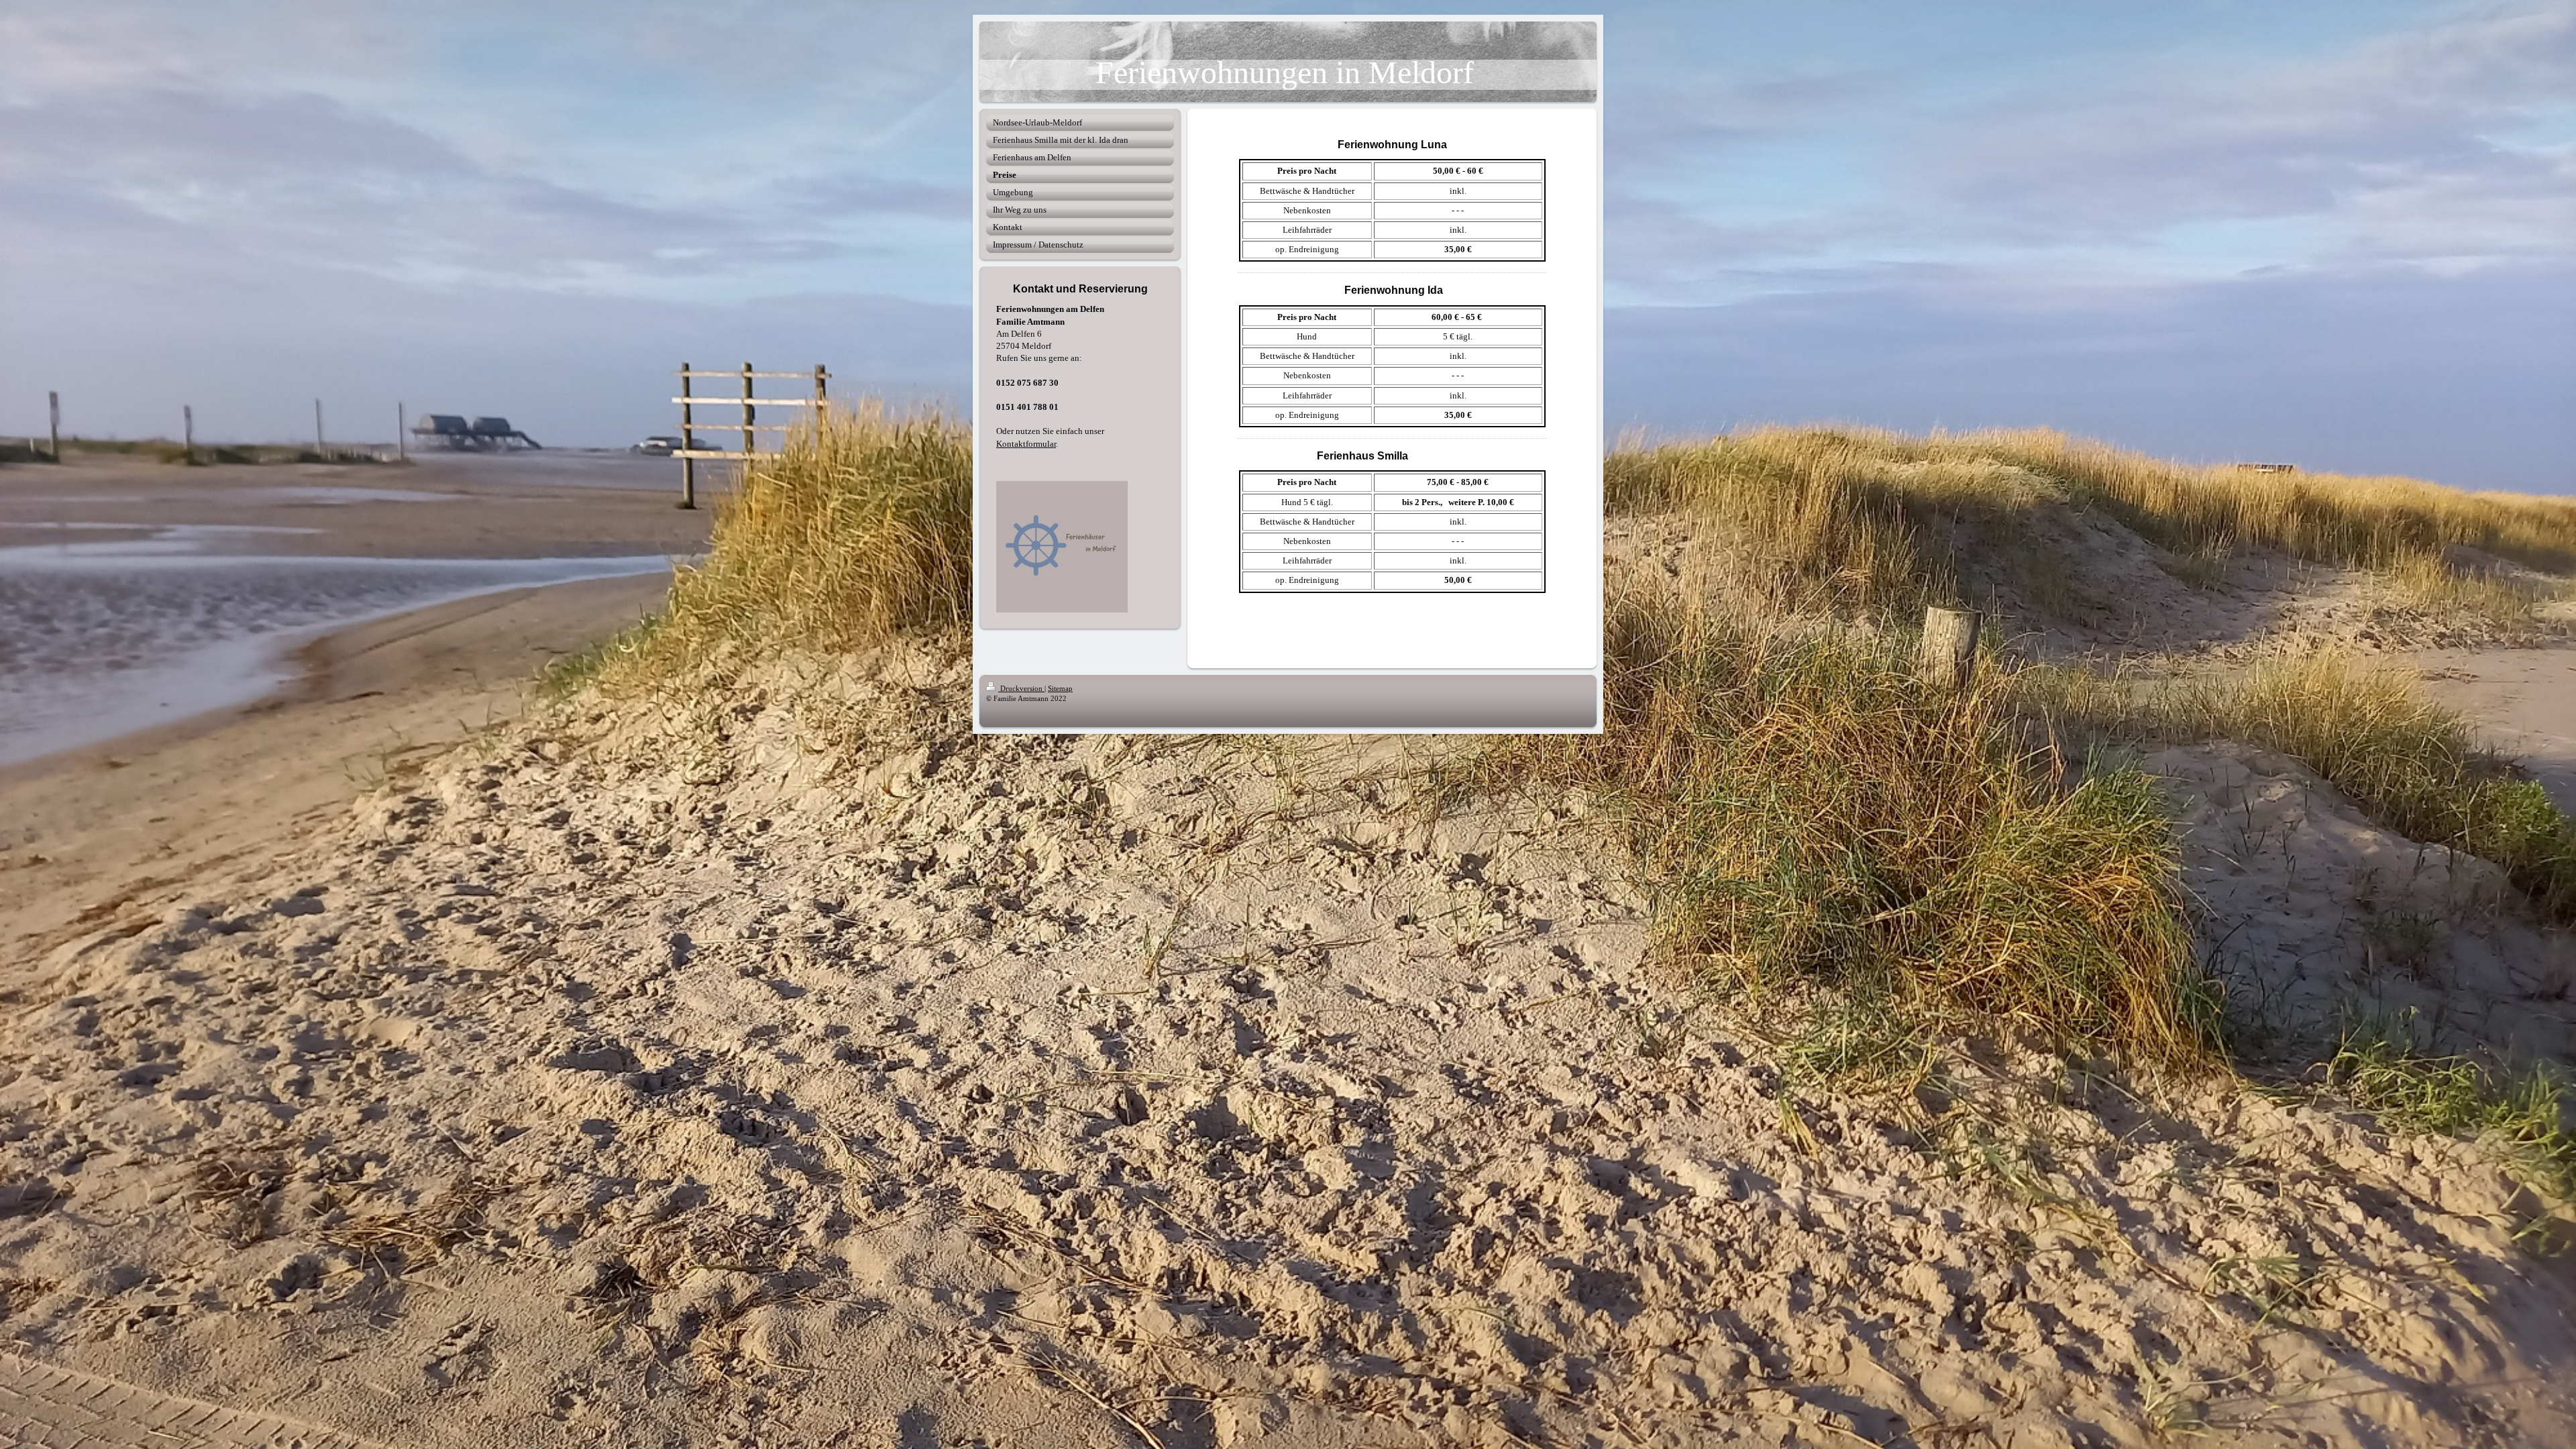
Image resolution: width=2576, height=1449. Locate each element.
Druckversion (1021, 688)
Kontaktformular (1026, 444)
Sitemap (1060, 688)
